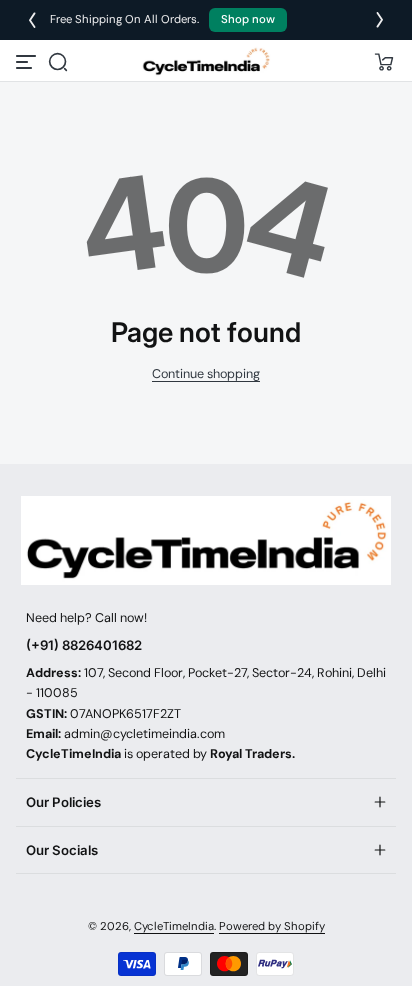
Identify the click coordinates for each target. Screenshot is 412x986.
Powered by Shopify (272, 926)
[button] (58, 62)
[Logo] (206, 61)
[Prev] (32, 20)
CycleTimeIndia (174, 926)
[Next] (380, 20)
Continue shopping (206, 374)
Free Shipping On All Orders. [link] (168, 19)
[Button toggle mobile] (28, 62)
